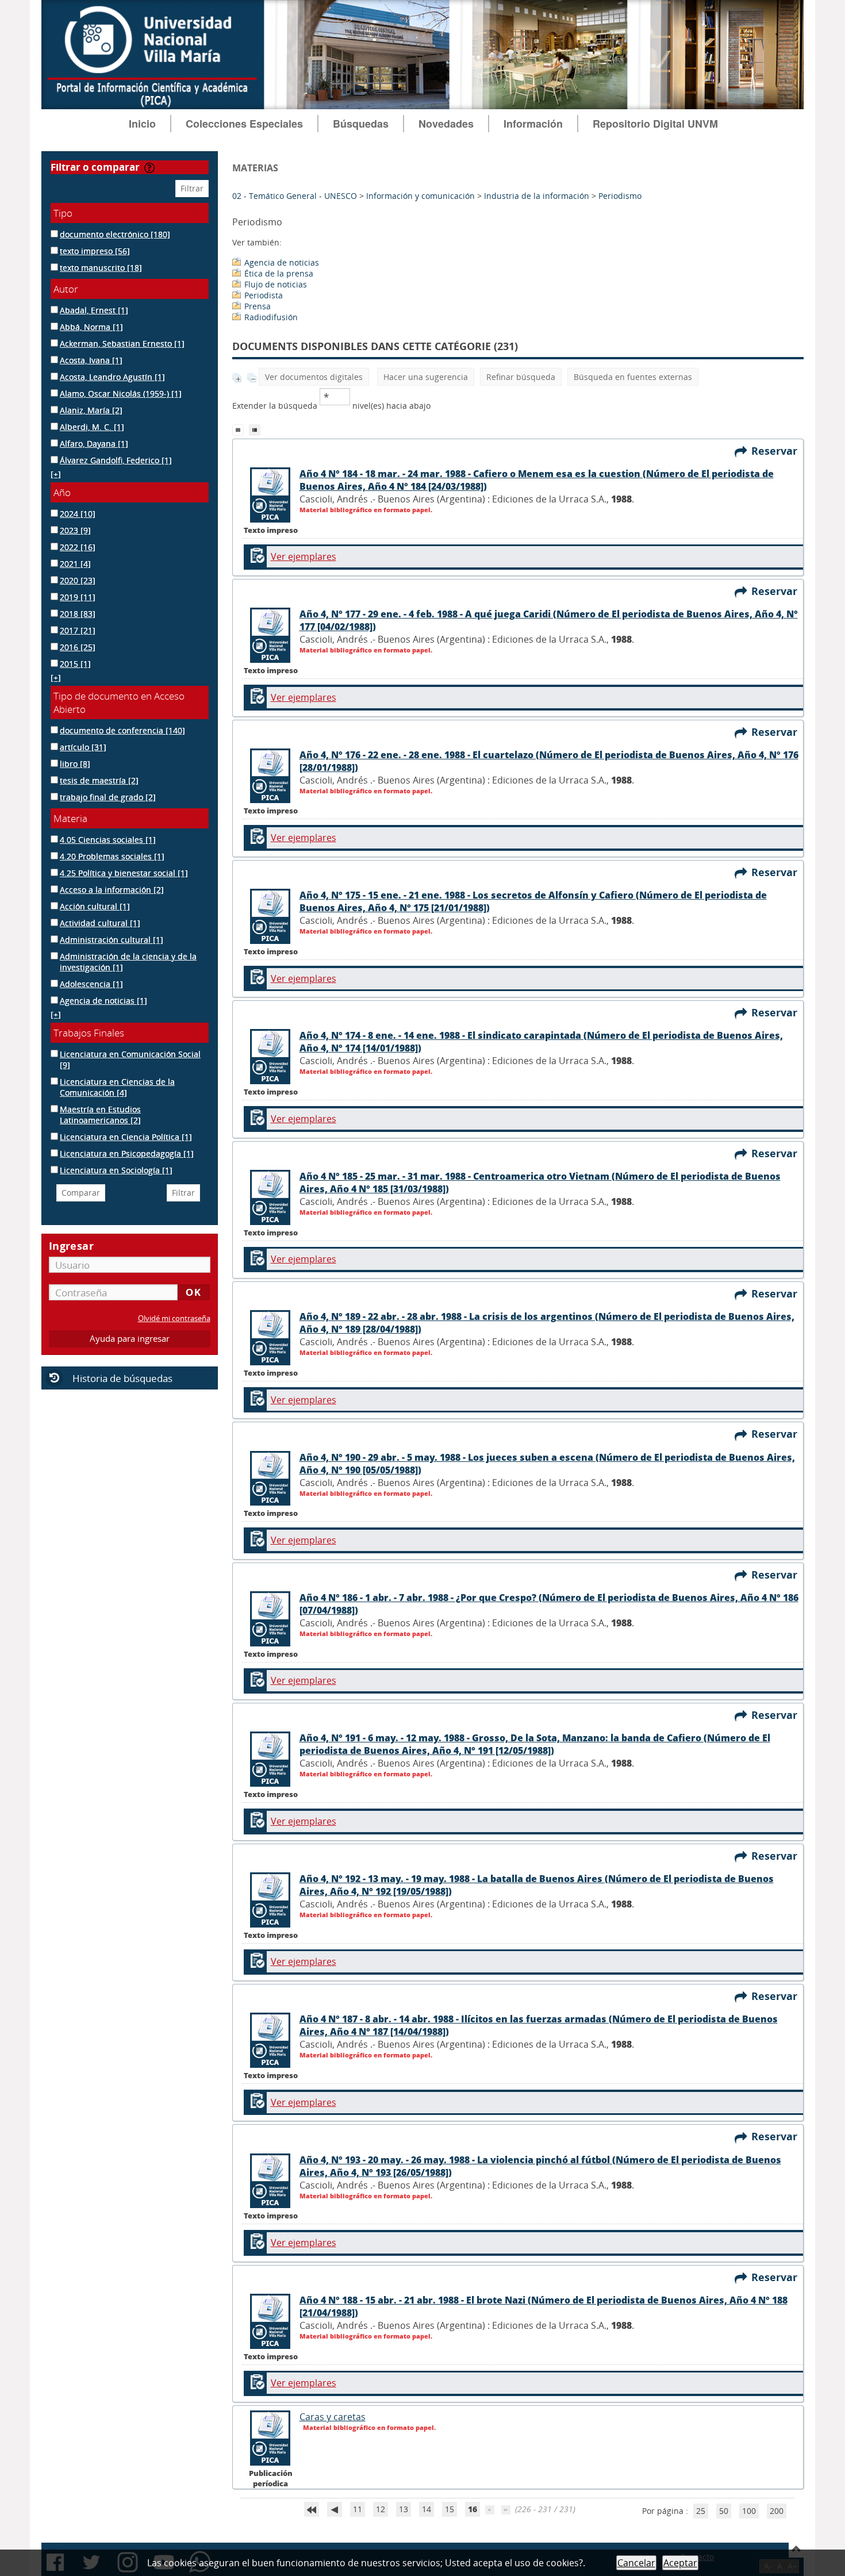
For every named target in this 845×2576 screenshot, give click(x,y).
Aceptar (680, 2563)
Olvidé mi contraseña (174, 1318)
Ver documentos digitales (314, 377)
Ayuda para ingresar (130, 1339)
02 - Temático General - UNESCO (295, 196)
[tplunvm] (256, 429)
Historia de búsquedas (122, 1378)
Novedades (446, 124)
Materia (70, 818)
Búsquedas (361, 124)
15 (450, 2509)
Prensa (258, 306)
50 (724, 2511)
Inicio (142, 124)
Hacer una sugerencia (426, 377)
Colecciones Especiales (244, 124)
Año (62, 492)
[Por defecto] (241, 429)
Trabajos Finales (89, 1033)
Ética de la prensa (279, 273)
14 (427, 2509)
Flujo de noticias (276, 284)
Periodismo (620, 196)
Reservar (777, 451)
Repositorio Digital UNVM (655, 124)
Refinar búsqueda (521, 377)
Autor (66, 289)
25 (701, 2511)
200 (777, 2511)
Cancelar (636, 2563)
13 (404, 2509)
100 (749, 2511)
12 (381, 2509)
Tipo (63, 213)
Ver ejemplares (304, 556)
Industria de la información (537, 196)
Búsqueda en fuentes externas (633, 377)
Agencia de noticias (282, 262)
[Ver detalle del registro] (271, 520)
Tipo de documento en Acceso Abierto (119, 702)
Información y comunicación (420, 196)
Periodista (264, 295)
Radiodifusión (271, 317)
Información (533, 124)
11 (358, 2509)
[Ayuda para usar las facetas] (149, 168)
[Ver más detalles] (271, 2463)
